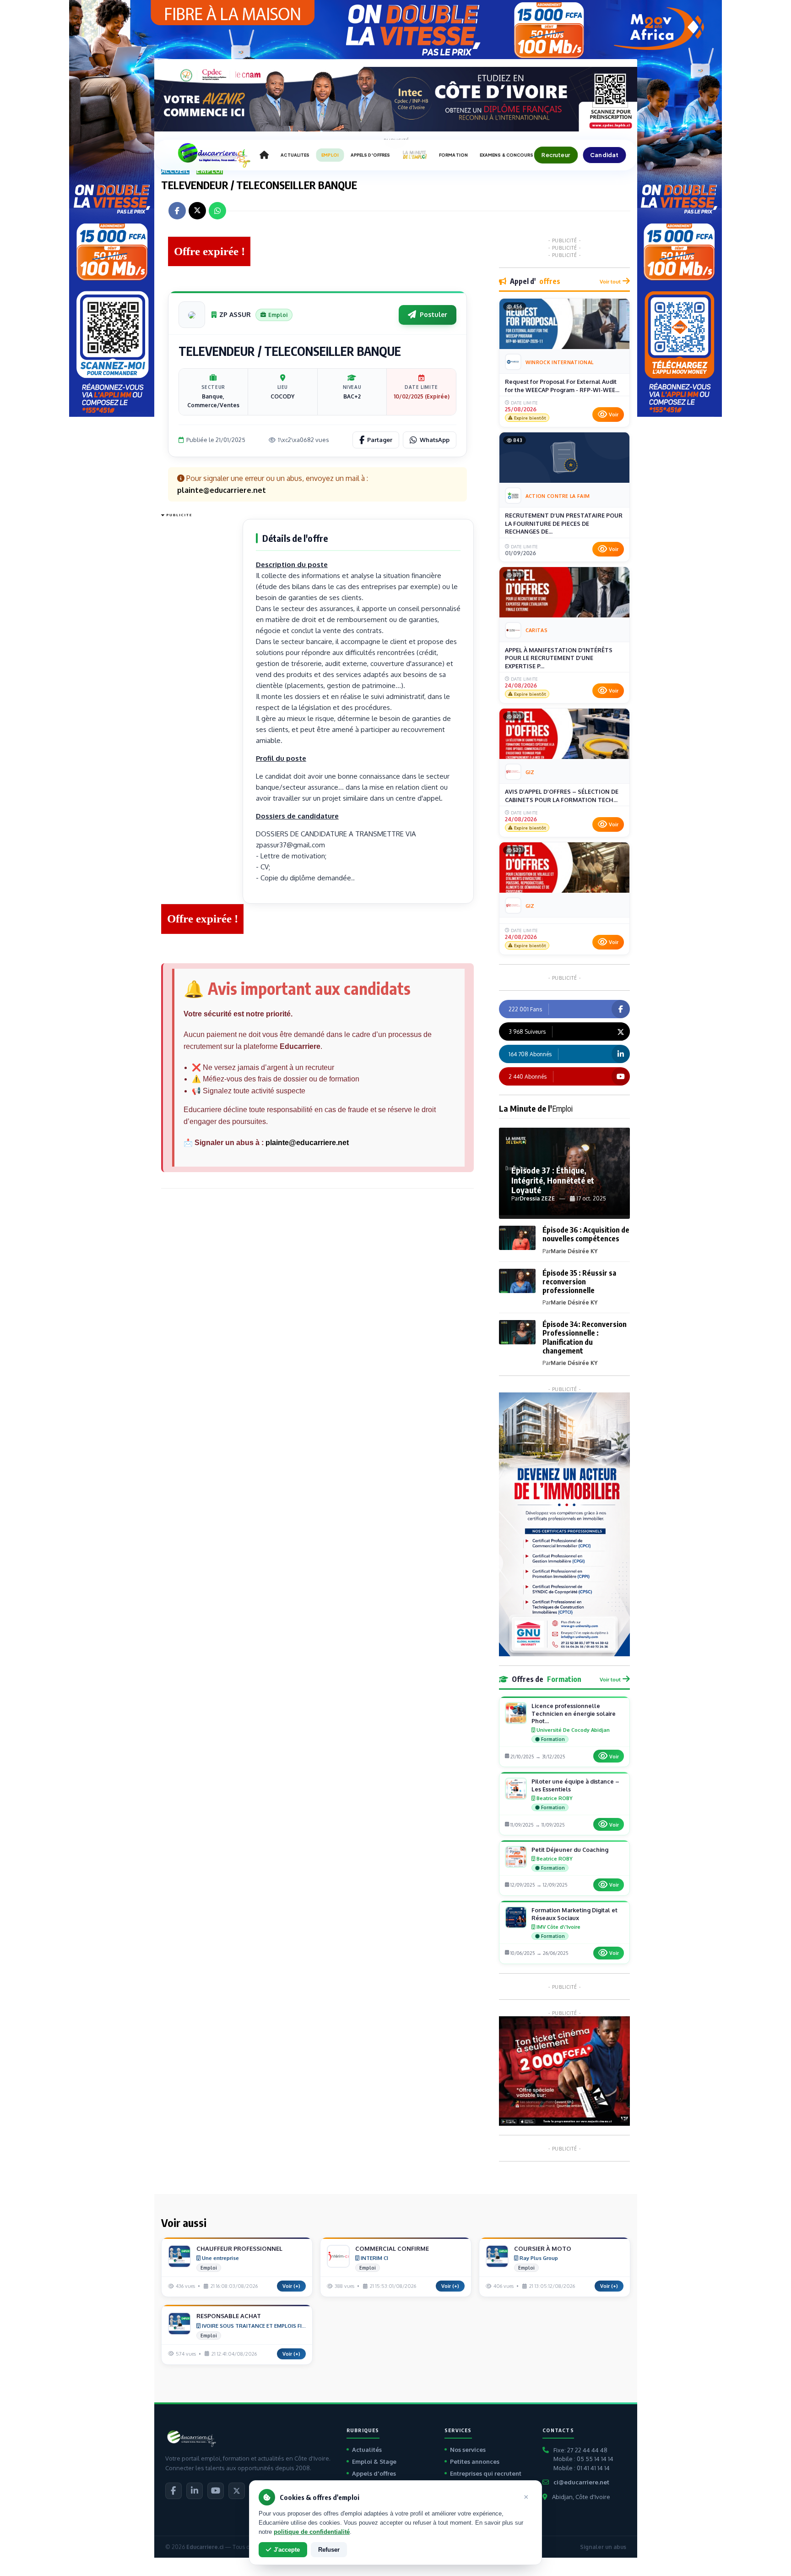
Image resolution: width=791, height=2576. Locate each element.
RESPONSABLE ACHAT (229, 2316)
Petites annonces (475, 2461)
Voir (614, 415)
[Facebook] (173, 2491)
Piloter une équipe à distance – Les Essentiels (575, 1785)
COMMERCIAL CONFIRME (392, 2249)
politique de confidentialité (312, 2532)
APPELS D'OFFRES (370, 155)
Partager (380, 440)
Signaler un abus (603, 2547)
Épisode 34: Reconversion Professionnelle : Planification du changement (585, 1337)
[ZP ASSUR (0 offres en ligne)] (192, 315)
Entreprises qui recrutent (486, 2473)
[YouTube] (216, 2491)
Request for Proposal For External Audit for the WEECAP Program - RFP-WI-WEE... (562, 386)
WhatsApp (435, 440)
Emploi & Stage (374, 2461)
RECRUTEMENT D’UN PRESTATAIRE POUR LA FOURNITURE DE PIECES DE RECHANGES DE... (564, 523)
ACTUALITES (295, 155)
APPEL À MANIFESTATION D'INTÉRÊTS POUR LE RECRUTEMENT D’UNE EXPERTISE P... (559, 658)
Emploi (210, 171)
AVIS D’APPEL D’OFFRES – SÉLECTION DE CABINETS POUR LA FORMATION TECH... (562, 796)
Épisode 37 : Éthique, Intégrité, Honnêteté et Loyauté (553, 1180)
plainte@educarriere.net (307, 1143)
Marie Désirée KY (574, 1251)
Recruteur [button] (556, 155)
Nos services (468, 2450)
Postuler (433, 314)
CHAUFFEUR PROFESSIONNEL (239, 2249)
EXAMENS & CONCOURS (507, 155)
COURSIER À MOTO (543, 2249)
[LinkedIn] (195, 2491)
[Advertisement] (198, 658)
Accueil (176, 171)
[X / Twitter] (237, 2491)
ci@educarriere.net (581, 2482)
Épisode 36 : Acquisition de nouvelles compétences (586, 1234)
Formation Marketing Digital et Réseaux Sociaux (574, 1914)
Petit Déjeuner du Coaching (570, 1850)
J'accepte (287, 2550)
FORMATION (453, 155)
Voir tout (610, 281)
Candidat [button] (604, 155)
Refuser (329, 2550)
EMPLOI (330, 155)
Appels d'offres (374, 2473)
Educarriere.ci (205, 2547)
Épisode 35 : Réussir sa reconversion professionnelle (579, 1282)
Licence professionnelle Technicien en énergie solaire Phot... (574, 1714)
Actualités (367, 2450)
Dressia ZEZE (537, 1198)
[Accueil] (264, 155)
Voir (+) (291, 2286)
